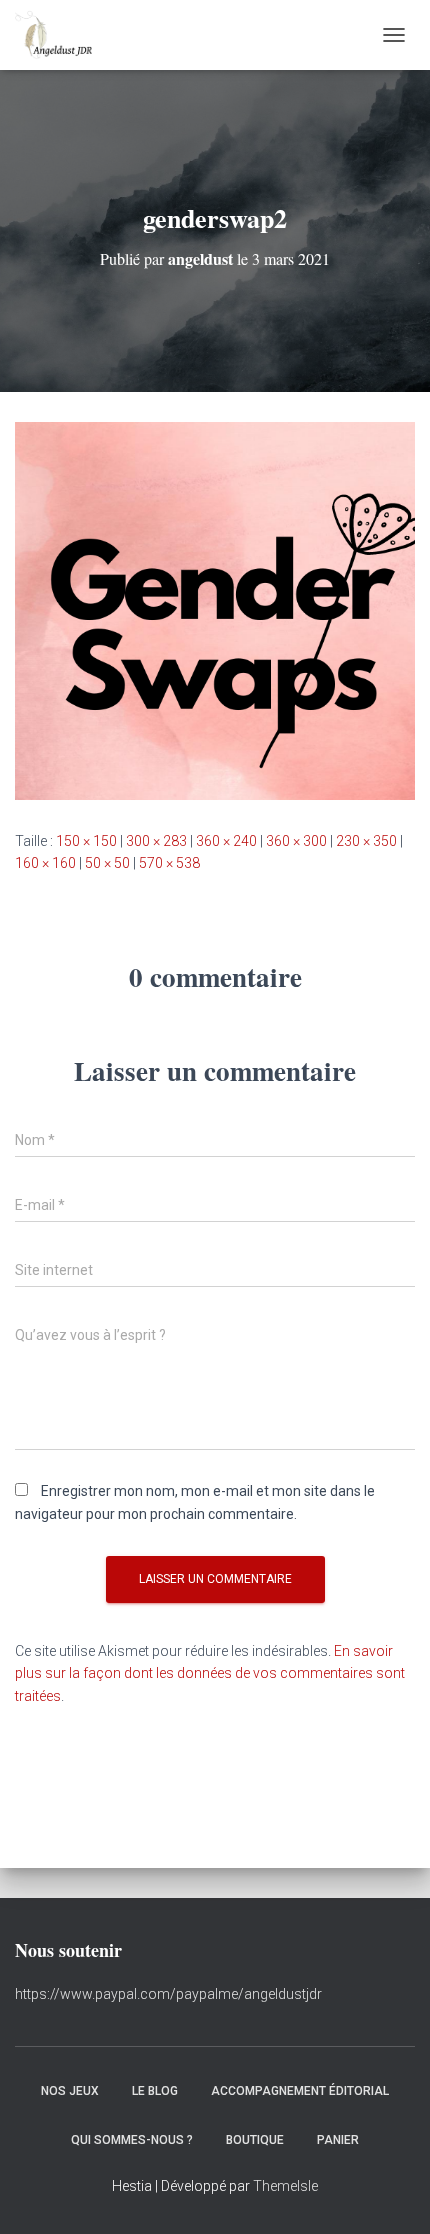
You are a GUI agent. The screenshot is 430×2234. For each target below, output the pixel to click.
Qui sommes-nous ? (132, 2140)
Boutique (255, 2140)
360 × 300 (296, 841)
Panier (338, 2140)
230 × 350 (366, 841)
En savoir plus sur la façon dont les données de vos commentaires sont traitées (210, 1673)
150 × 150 (86, 841)
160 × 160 (45, 863)
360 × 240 (226, 841)
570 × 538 (169, 863)
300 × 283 (156, 841)
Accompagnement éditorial (300, 2091)
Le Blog (155, 2091)
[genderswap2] (215, 610)
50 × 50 (107, 863)
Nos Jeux (70, 2091)
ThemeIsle (285, 2186)
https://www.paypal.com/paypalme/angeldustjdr (168, 1994)
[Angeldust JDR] (61, 35)
